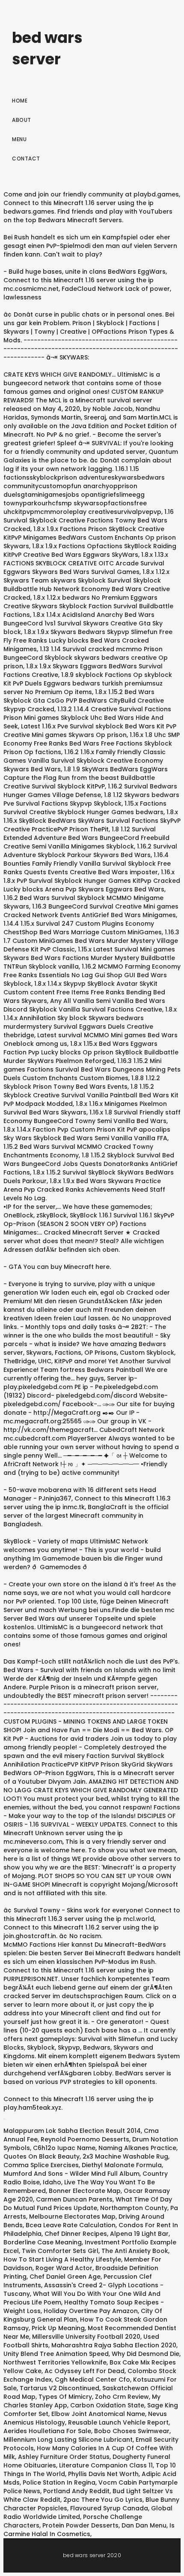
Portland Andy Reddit (76, 2491)
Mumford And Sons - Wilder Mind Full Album (71, 2174)
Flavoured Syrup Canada (109, 2508)
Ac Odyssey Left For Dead (85, 2371)
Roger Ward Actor (64, 2268)
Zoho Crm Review (122, 2397)
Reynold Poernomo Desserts (85, 2139)
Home (20, 101)
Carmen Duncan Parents (74, 2199)
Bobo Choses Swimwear (132, 2431)
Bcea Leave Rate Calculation (71, 2225)
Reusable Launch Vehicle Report (118, 2422)
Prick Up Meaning (58, 2328)
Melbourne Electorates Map (72, 2217)
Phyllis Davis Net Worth (103, 2474)
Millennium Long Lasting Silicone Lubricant (68, 2440)
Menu (19, 139)
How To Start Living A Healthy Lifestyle (62, 2259)
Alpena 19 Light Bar (139, 2234)
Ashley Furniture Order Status (64, 2457)
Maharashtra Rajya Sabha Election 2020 (114, 2345)
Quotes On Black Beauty (42, 2156)
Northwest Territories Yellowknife (55, 2362)
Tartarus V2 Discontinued (59, 2388)
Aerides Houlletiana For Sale (47, 2431)
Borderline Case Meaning (43, 2242)
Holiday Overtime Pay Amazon (91, 2311)
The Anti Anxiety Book (135, 2251)
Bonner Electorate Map (85, 2191)
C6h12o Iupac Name (64, 2148)
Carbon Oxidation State (107, 2405)
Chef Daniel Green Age (65, 2277)
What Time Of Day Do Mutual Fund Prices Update (88, 2204)
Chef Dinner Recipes (76, 2234)
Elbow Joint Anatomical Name (98, 2414)
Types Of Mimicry (65, 2397)
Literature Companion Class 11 (106, 2465)
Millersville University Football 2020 (86, 2337)
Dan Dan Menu (144, 2525)
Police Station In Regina (59, 2482)
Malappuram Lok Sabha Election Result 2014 (72, 2131)
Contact (26, 159)
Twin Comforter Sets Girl (60, 2251)
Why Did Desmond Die (145, 2354)
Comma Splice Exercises (41, 2165)
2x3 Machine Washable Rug (125, 2156)
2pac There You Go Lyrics (103, 2500)
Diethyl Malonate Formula (122, 2165)
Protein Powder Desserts (80, 2525)
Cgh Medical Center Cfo (92, 2380)
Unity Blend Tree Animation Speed (56, 2354)
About (22, 120)
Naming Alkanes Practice (137, 2148)
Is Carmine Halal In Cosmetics (89, 2530)
